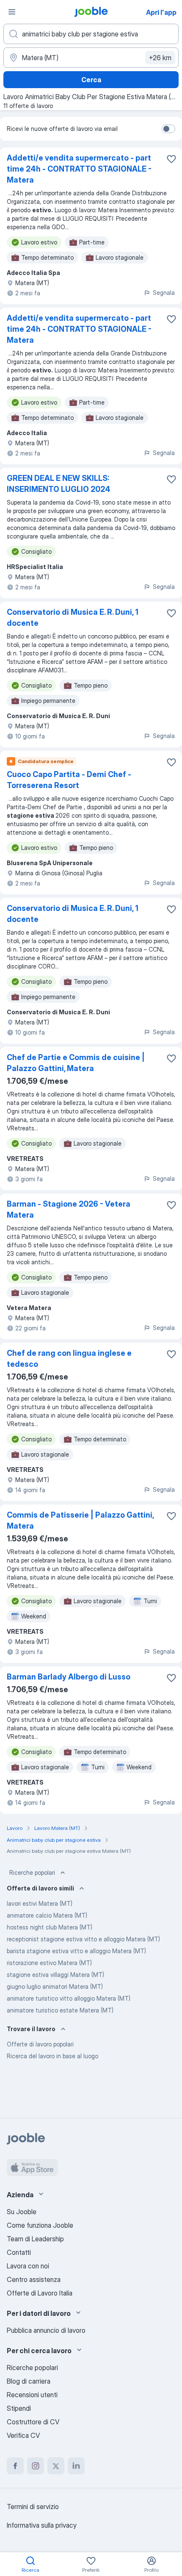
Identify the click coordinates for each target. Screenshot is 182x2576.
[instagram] (36, 2466)
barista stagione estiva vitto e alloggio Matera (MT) (76, 1951)
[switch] (168, 129)
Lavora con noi (28, 2266)
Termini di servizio (33, 2507)
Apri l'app (161, 12)
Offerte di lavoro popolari (40, 2044)
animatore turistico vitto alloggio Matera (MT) (69, 1998)
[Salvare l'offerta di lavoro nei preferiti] (171, 159)
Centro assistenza (34, 2279)
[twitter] (56, 2466)
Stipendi (19, 2408)
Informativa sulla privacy (42, 2525)
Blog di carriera (29, 2381)
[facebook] (15, 2466)
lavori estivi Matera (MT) (40, 1903)
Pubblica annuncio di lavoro (46, 2330)
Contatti (19, 2252)
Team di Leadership (35, 2239)
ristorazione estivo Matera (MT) (49, 1963)
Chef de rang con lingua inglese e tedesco (69, 1359)
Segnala (164, 293)
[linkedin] (76, 2466)
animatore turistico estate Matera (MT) (60, 2010)
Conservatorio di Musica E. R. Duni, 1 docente (73, 618)
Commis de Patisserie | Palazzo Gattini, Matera (80, 1520)
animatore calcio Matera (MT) (47, 1915)
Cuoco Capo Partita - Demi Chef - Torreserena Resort (69, 780)
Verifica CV (23, 2435)
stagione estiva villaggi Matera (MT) (55, 1975)
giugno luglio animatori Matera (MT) (55, 1986)
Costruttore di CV (33, 2422)
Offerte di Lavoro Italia (40, 2293)
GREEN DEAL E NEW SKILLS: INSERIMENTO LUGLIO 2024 (59, 484)
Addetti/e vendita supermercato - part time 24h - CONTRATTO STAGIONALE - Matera (79, 169)
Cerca (91, 80)
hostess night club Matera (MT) (50, 1927)
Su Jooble (22, 2212)
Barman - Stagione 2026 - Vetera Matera (69, 1209)
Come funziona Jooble (40, 2225)
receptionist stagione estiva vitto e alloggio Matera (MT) (83, 1939)
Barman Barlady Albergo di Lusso (69, 1677)
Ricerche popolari (32, 1872)
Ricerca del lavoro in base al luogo (52, 2056)
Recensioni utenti (32, 2395)
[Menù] (12, 12)
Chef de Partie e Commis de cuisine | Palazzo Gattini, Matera (76, 1063)
